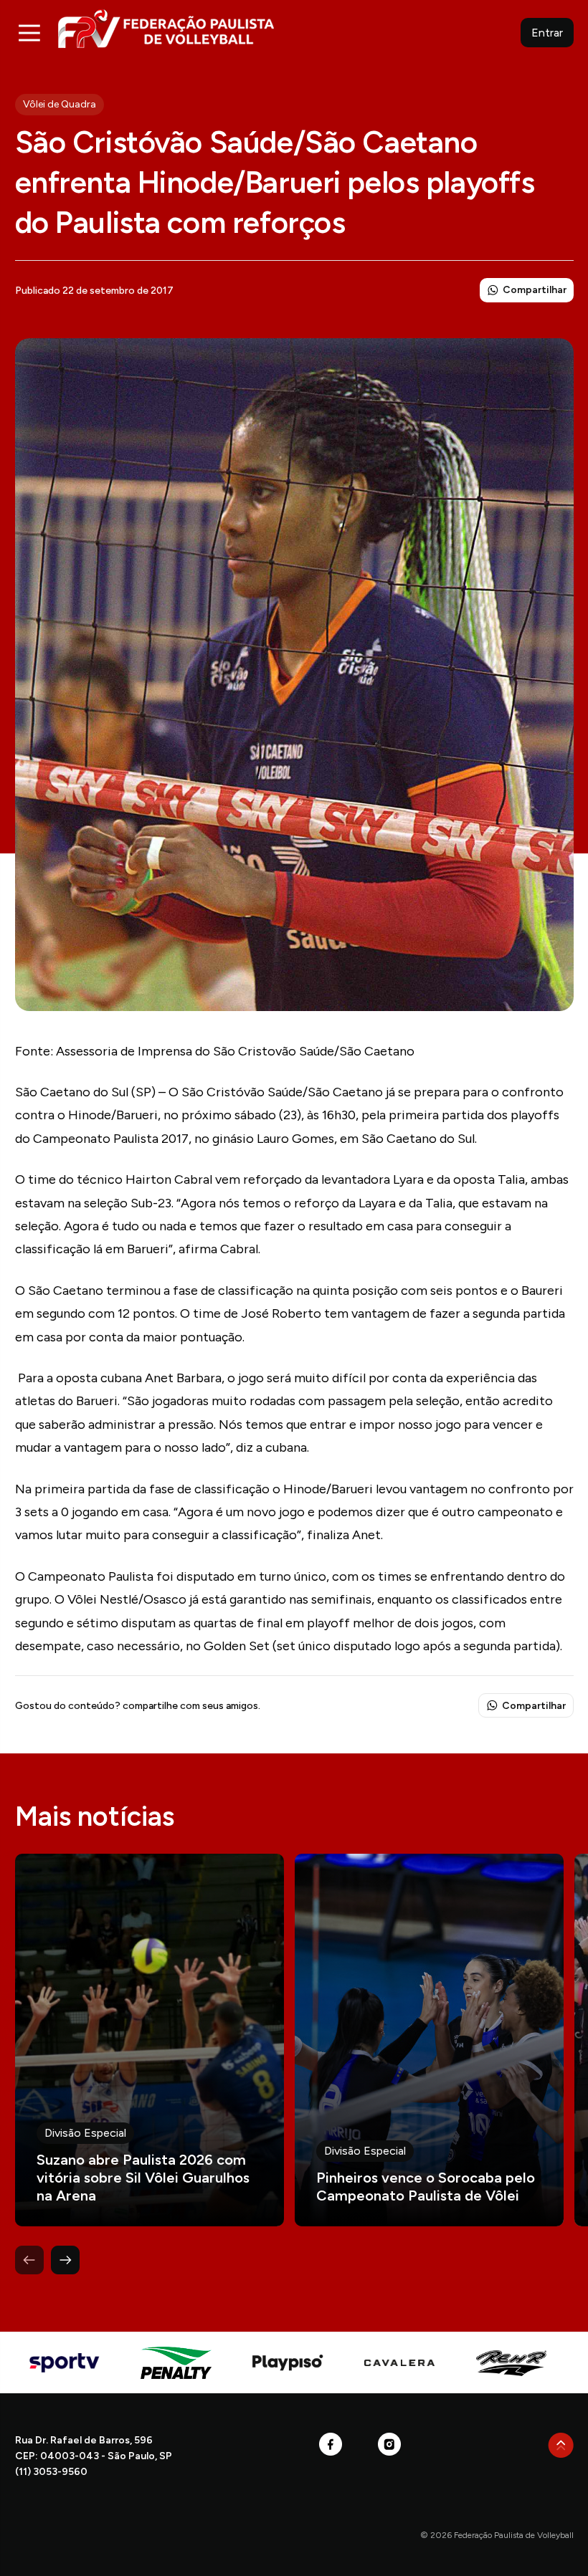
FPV (166, 28)
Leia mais (150, 2040)
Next (65, 2260)
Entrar (547, 33)
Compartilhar (535, 290)
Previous (29, 2260)
